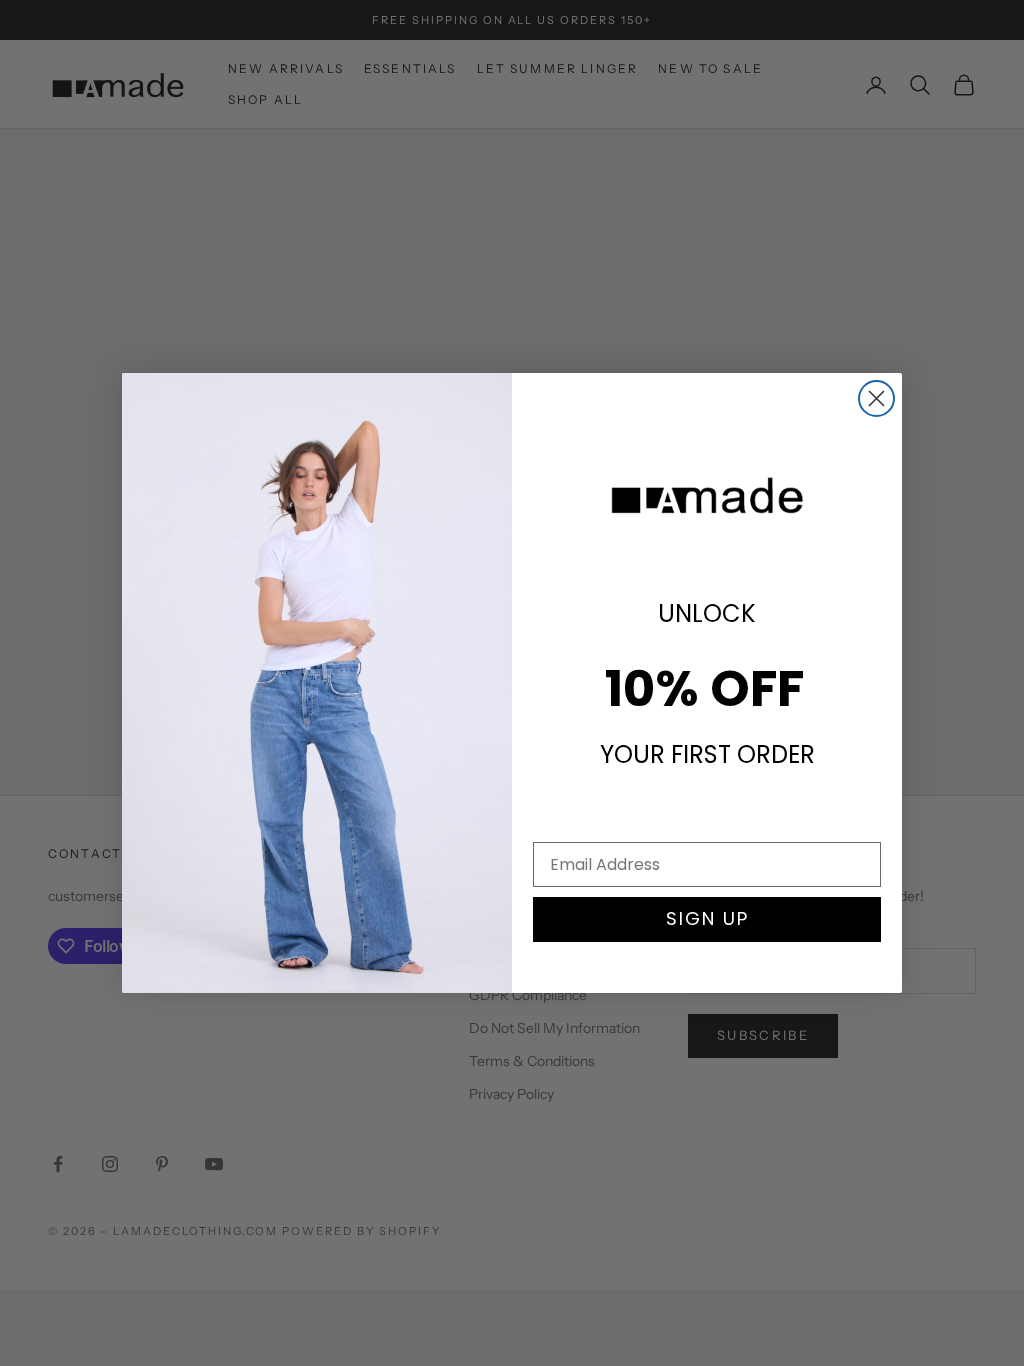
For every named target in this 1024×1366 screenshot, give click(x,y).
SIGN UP (707, 918)
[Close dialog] (876, 398)
